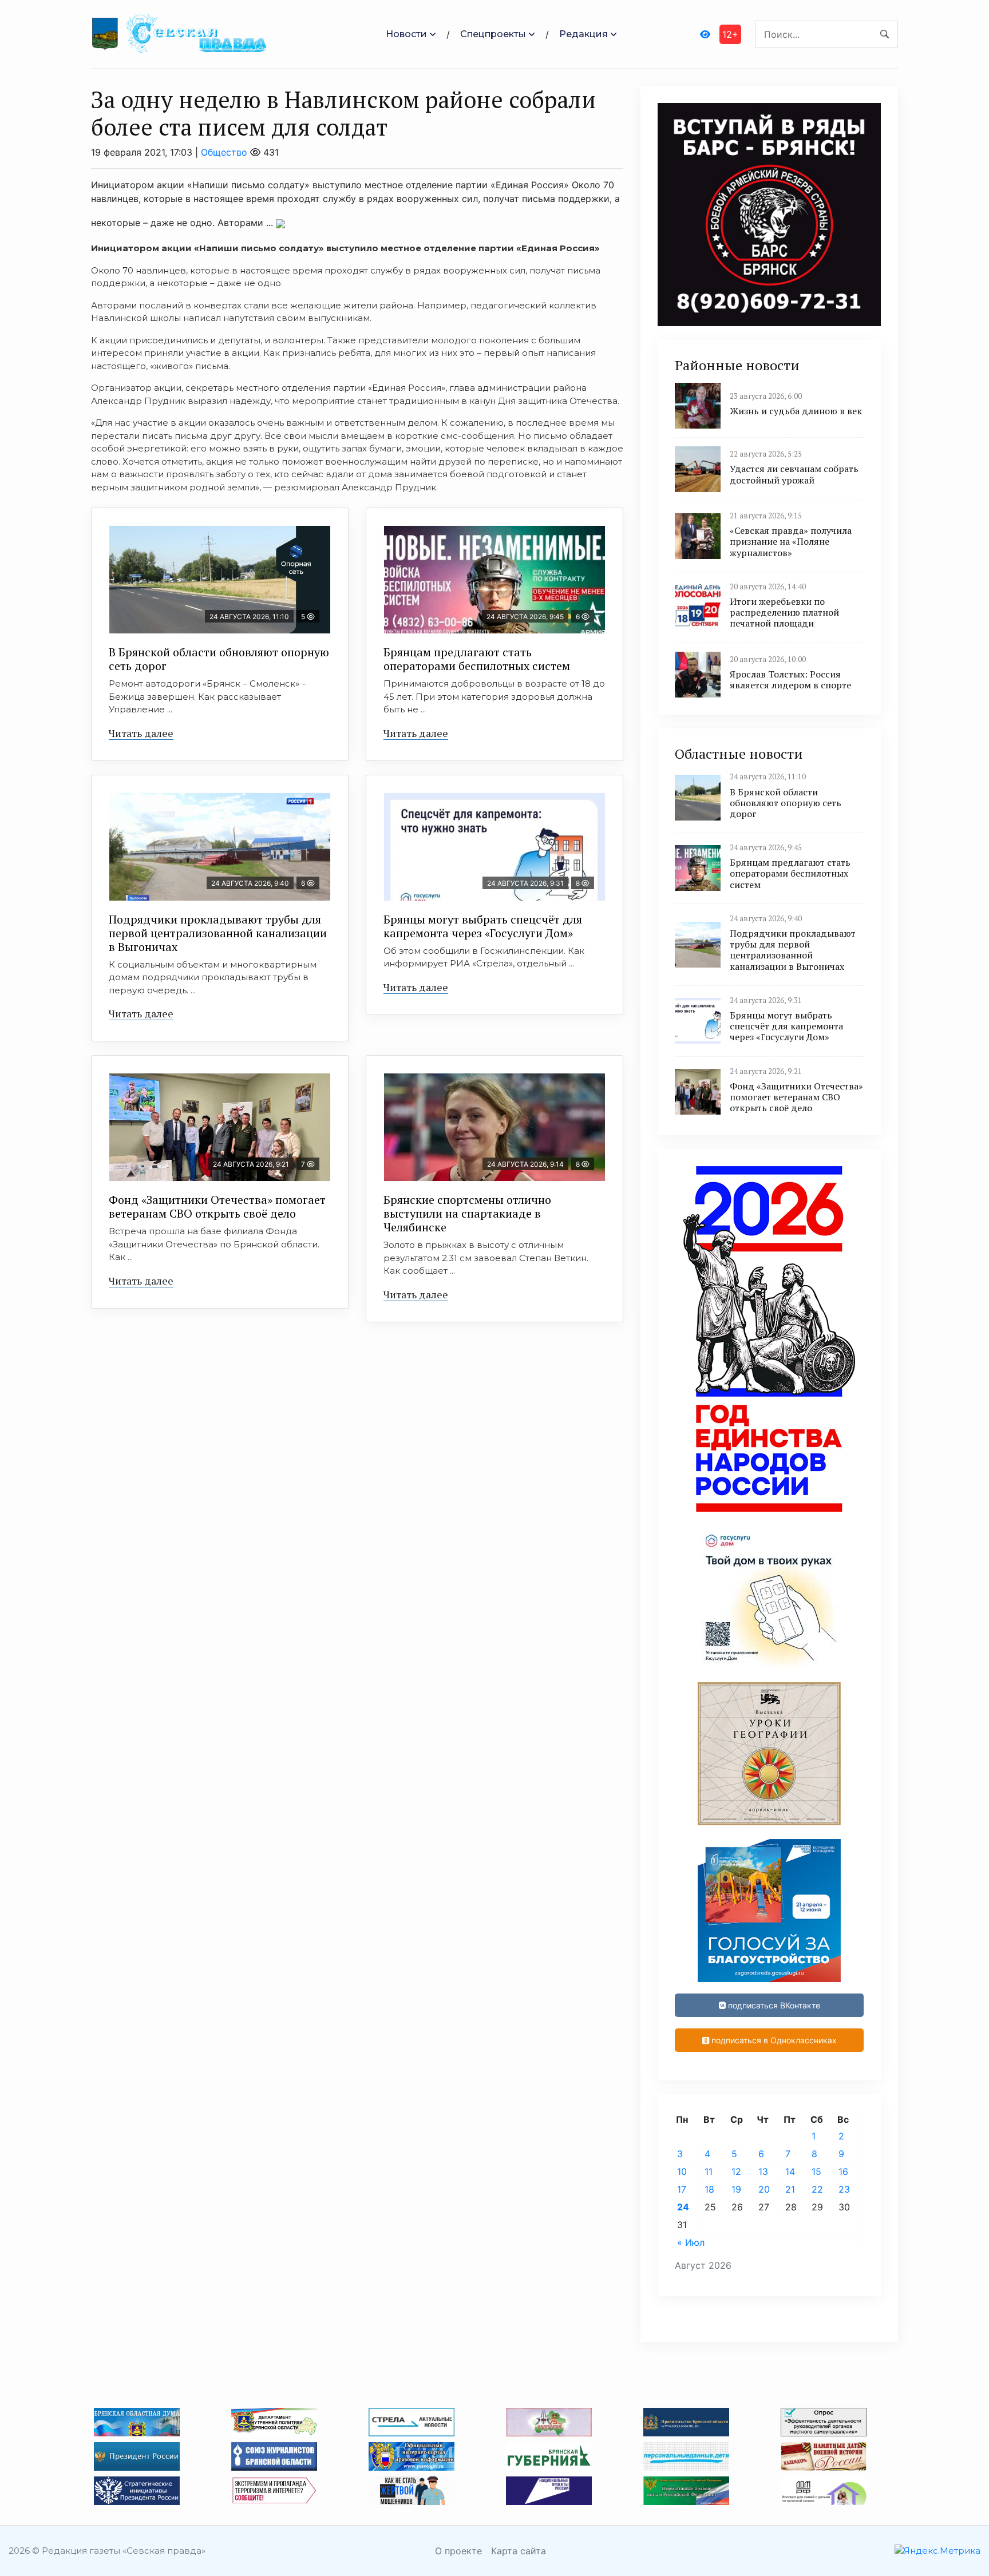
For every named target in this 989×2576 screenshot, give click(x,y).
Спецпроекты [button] (493, 34)
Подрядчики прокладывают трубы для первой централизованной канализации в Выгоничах (218, 933)
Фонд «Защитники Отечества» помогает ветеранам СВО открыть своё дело (217, 1206)
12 (736, 2171)
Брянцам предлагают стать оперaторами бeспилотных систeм (477, 659)
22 (817, 2189)
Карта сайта (519, 2551)
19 (736, 2189)
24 (683, 2207)
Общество (224, 152)
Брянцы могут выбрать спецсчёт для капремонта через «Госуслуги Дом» (483, 926)
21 (790, 2189)
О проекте (458, 2551)
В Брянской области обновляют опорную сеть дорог (219, 659)
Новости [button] (406, 34)
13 (763, 2171)
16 (843, 2171)
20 (764, 2189)
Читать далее (141, 733)
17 (682, 2189)
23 (844, 2189)
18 (709, 2189)
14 (790, 2171)
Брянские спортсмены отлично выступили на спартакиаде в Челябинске (467, 1213)
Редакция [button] (583, 34)
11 (709, 2171)
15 (816, 2171)
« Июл (691, 2242)
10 (682, 2171)
